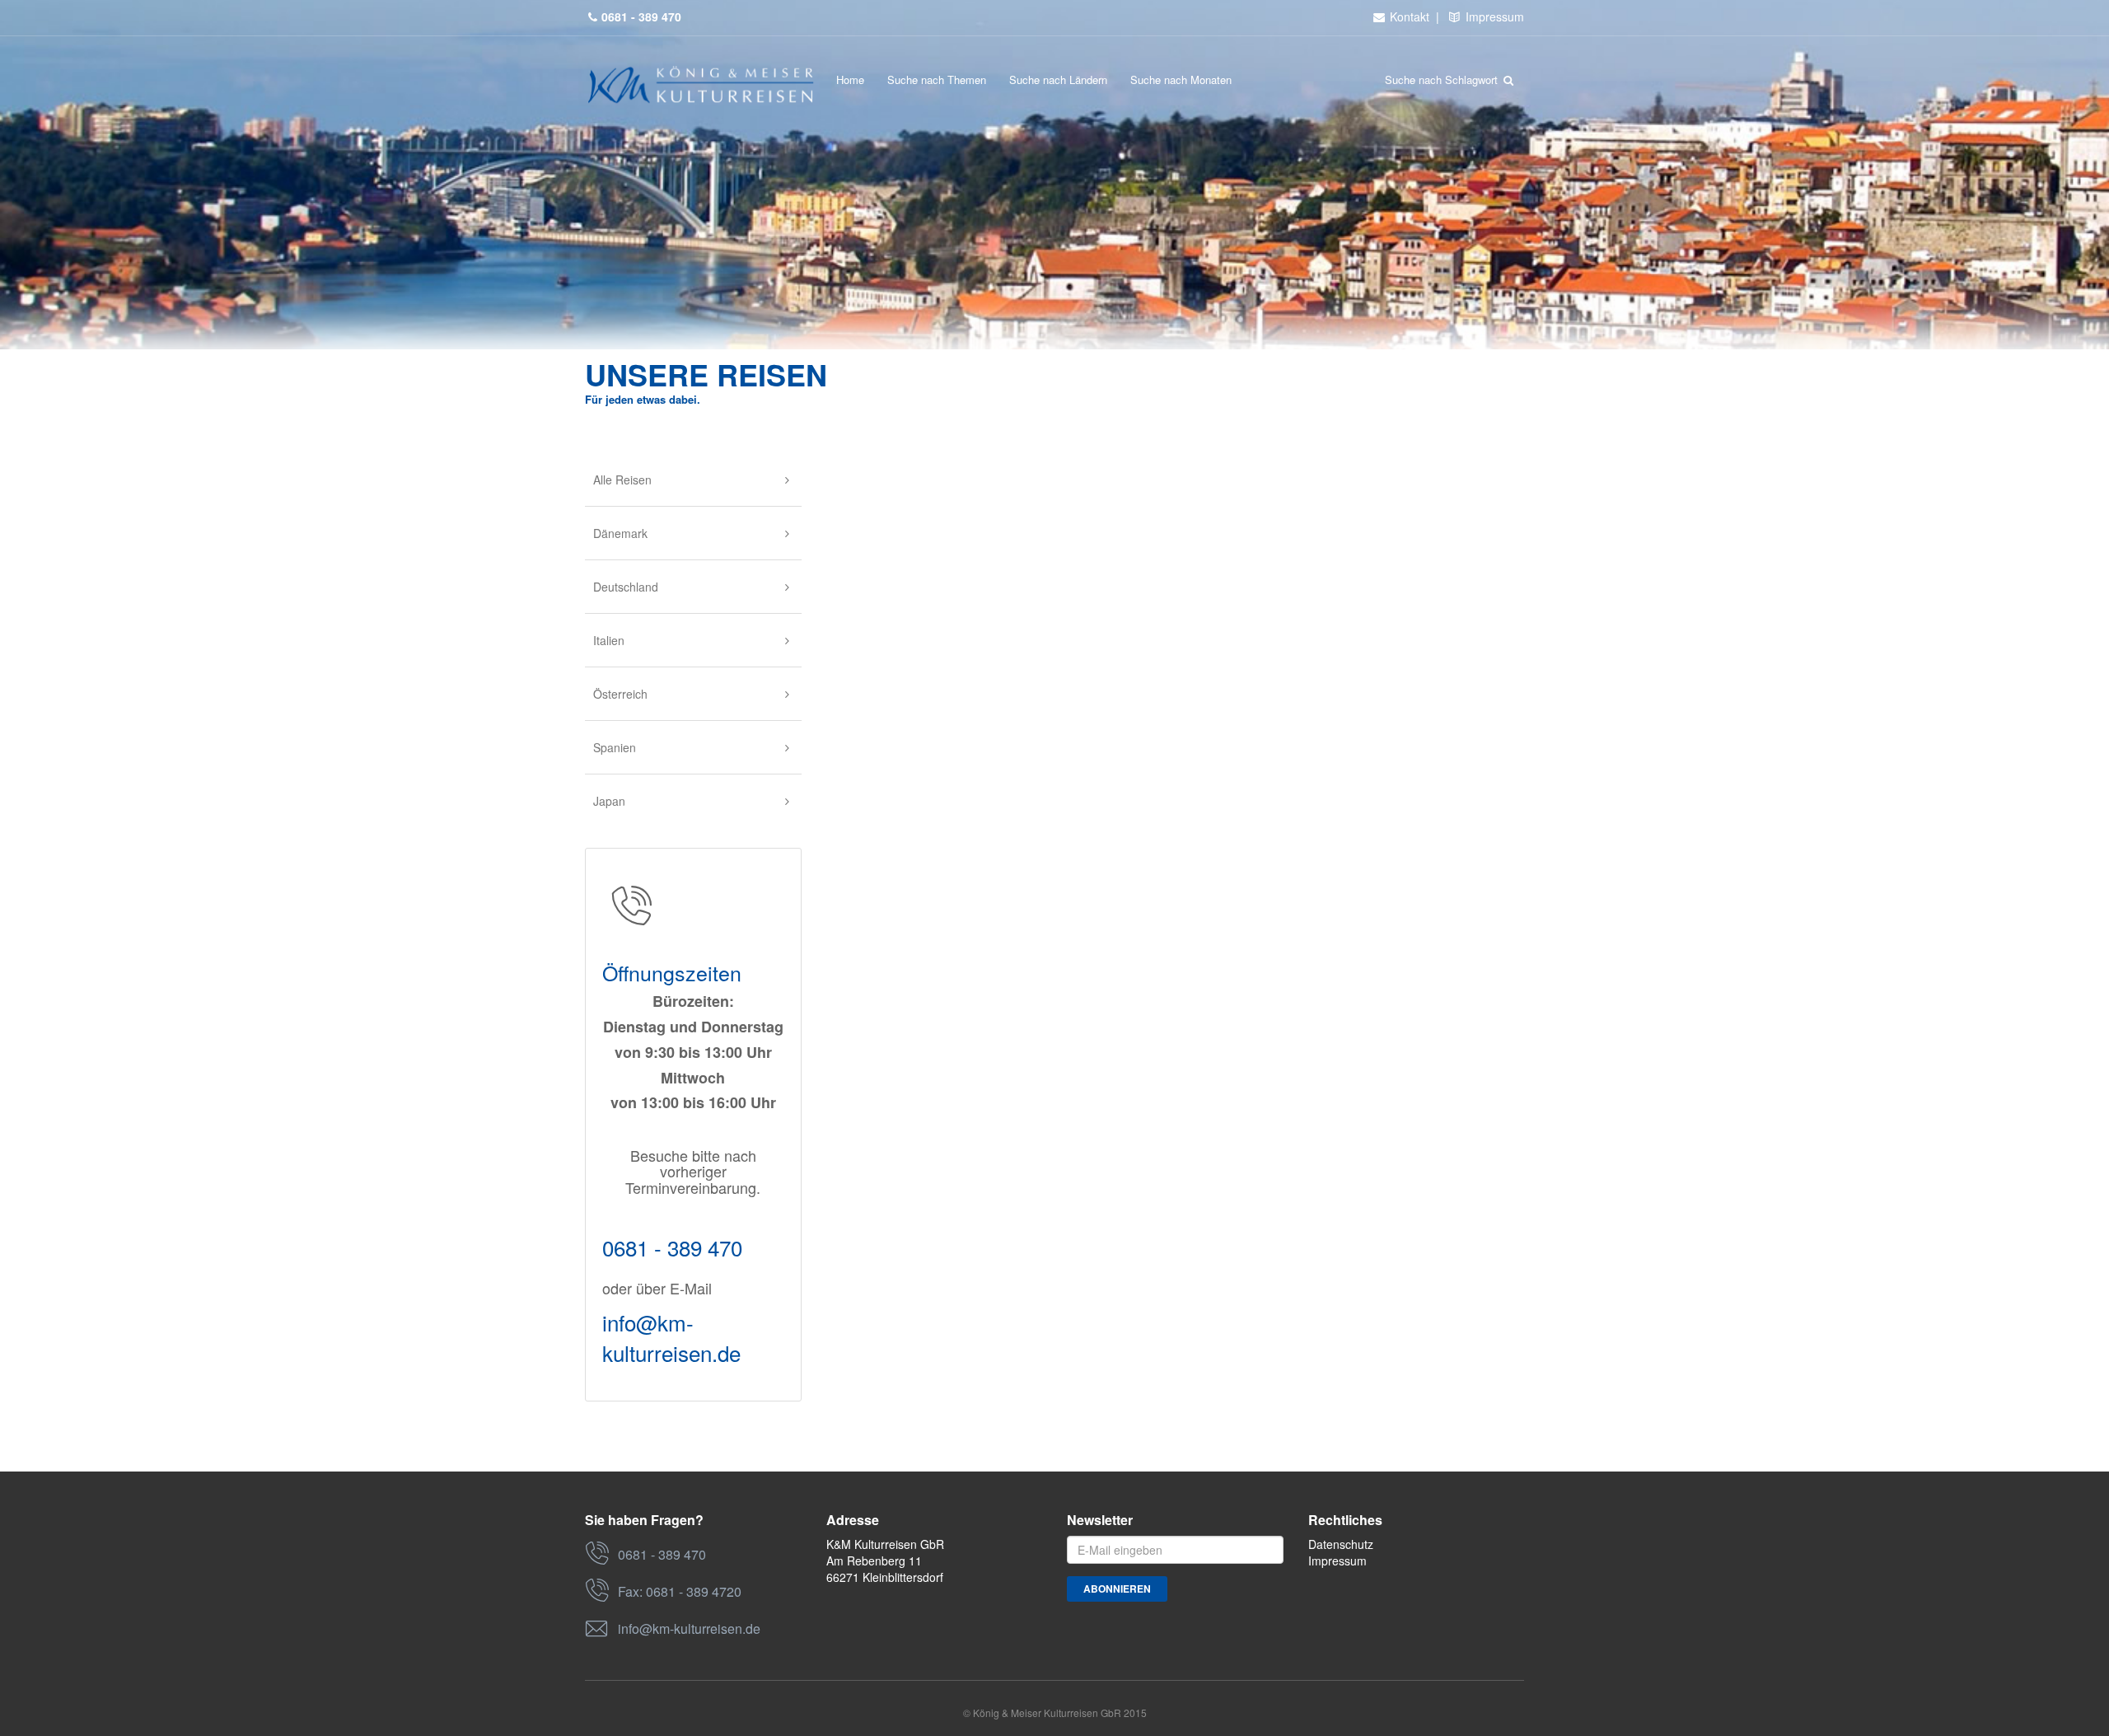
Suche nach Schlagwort (1443, 80)
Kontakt (1408, 16)
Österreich (620, 694)
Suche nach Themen (937, 80)
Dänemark (620, 533)
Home (850, 80)
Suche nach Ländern (1058, 80)
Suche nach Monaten (1181, 80)
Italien (609, 640)
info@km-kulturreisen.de (671, 1337)
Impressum (1493, 16)
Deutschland (626, 587)
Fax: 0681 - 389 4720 (680, 1591)
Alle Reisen (622, 480)
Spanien (615, 747)
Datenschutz (1341, 1544)
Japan (609, 801)
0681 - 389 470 (672, 1247)
